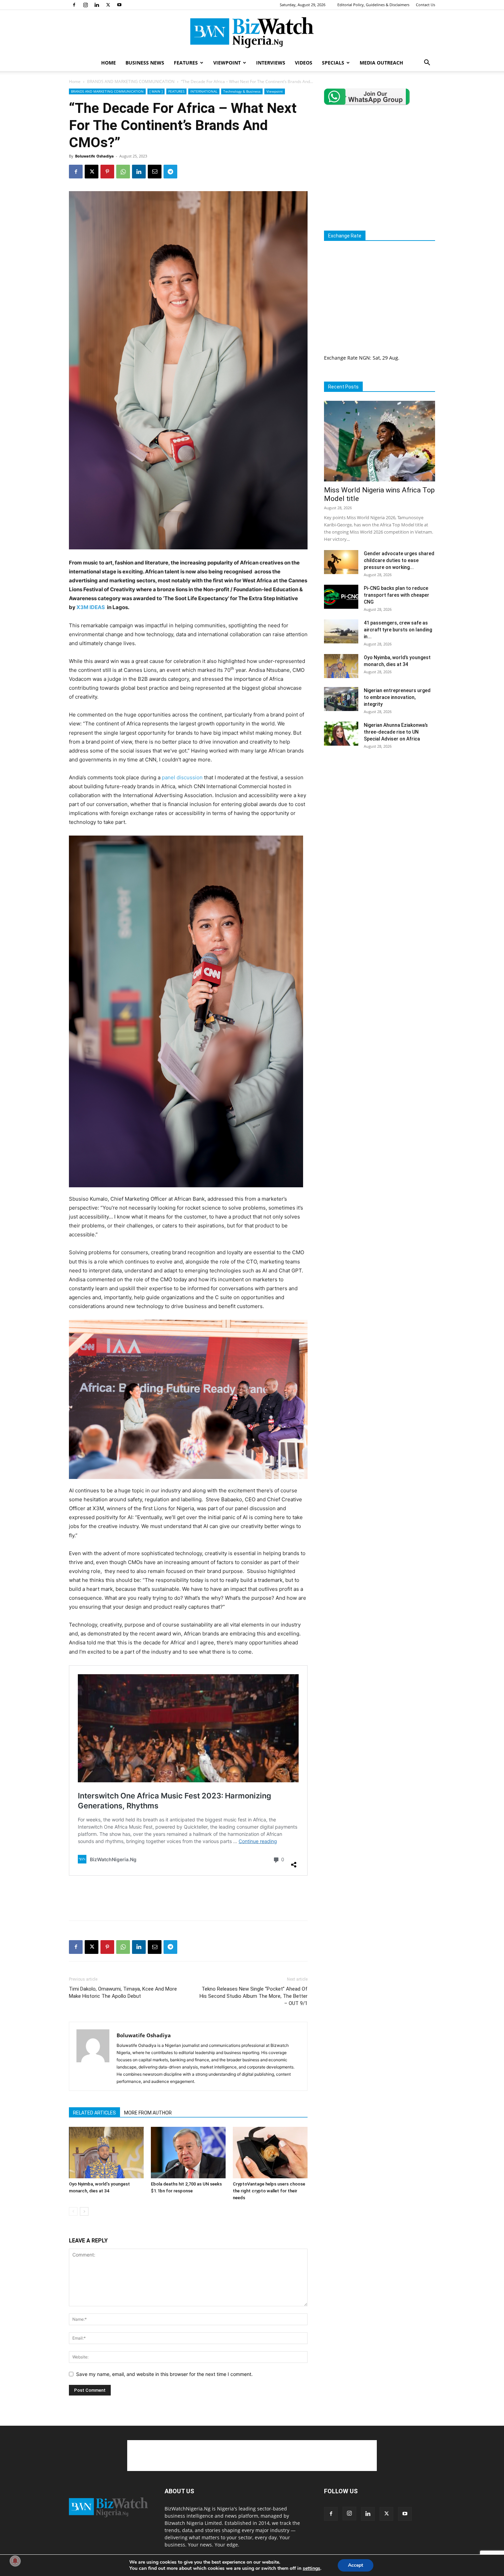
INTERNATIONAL (204, 91)
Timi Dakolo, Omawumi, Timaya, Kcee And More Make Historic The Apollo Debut (123, 1992)
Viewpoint (275, 91)
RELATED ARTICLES (94, 2113)
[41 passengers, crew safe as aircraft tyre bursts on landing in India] (341, 631)
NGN (364, 358)
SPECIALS (333, 63)
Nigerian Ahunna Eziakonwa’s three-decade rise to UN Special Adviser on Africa (396, 732)
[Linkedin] (97, 5)
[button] (427, 63)
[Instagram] (85, 5)
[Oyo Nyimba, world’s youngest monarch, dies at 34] (106, 2153)
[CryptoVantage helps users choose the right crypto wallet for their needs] (270, 2153)
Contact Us (425, 5)
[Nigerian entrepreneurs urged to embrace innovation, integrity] (341, 699)
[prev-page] (73, 2211)
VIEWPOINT (227, 63)
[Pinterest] (107, 172)
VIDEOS (304, 63)
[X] (108, 5)
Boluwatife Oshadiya (94, 156)
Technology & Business (242, 91)
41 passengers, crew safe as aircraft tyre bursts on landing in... (398, 630)
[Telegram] (170, 172)
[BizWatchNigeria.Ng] (252, 33)
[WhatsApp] (123, 172)
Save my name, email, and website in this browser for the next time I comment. (164, 2374)
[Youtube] (119, 5)
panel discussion (182, 777)
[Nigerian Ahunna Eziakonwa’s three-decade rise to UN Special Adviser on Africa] (341, 734)
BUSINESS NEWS (145, 63)
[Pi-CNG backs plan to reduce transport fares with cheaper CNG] (341, 597)
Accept (356, 2565)
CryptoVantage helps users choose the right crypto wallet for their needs (269, 2191)
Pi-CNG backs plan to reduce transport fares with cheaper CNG (397, 595)
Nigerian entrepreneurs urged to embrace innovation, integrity (397, 697)
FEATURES (186, 63)
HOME (109, 63)
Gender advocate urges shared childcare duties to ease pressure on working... (399, 560)
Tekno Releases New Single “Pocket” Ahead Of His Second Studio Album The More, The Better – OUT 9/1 (254, 1996)
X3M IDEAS (91, 607)
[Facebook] (74, 5)
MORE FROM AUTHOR (148, 2113)
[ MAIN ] (156, 91)
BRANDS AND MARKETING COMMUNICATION (131, 81)
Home (75, 81)
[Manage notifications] (15, 2561)
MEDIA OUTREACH (381, 63)
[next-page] (84, 2211)
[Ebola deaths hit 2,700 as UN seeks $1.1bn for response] (188, 2153)
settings (311, 2568)
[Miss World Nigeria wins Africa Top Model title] (380, 441)
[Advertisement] (188, 1898)
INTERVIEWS (271, 63)
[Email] (155, 172)
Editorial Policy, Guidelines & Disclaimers (373, 5)
